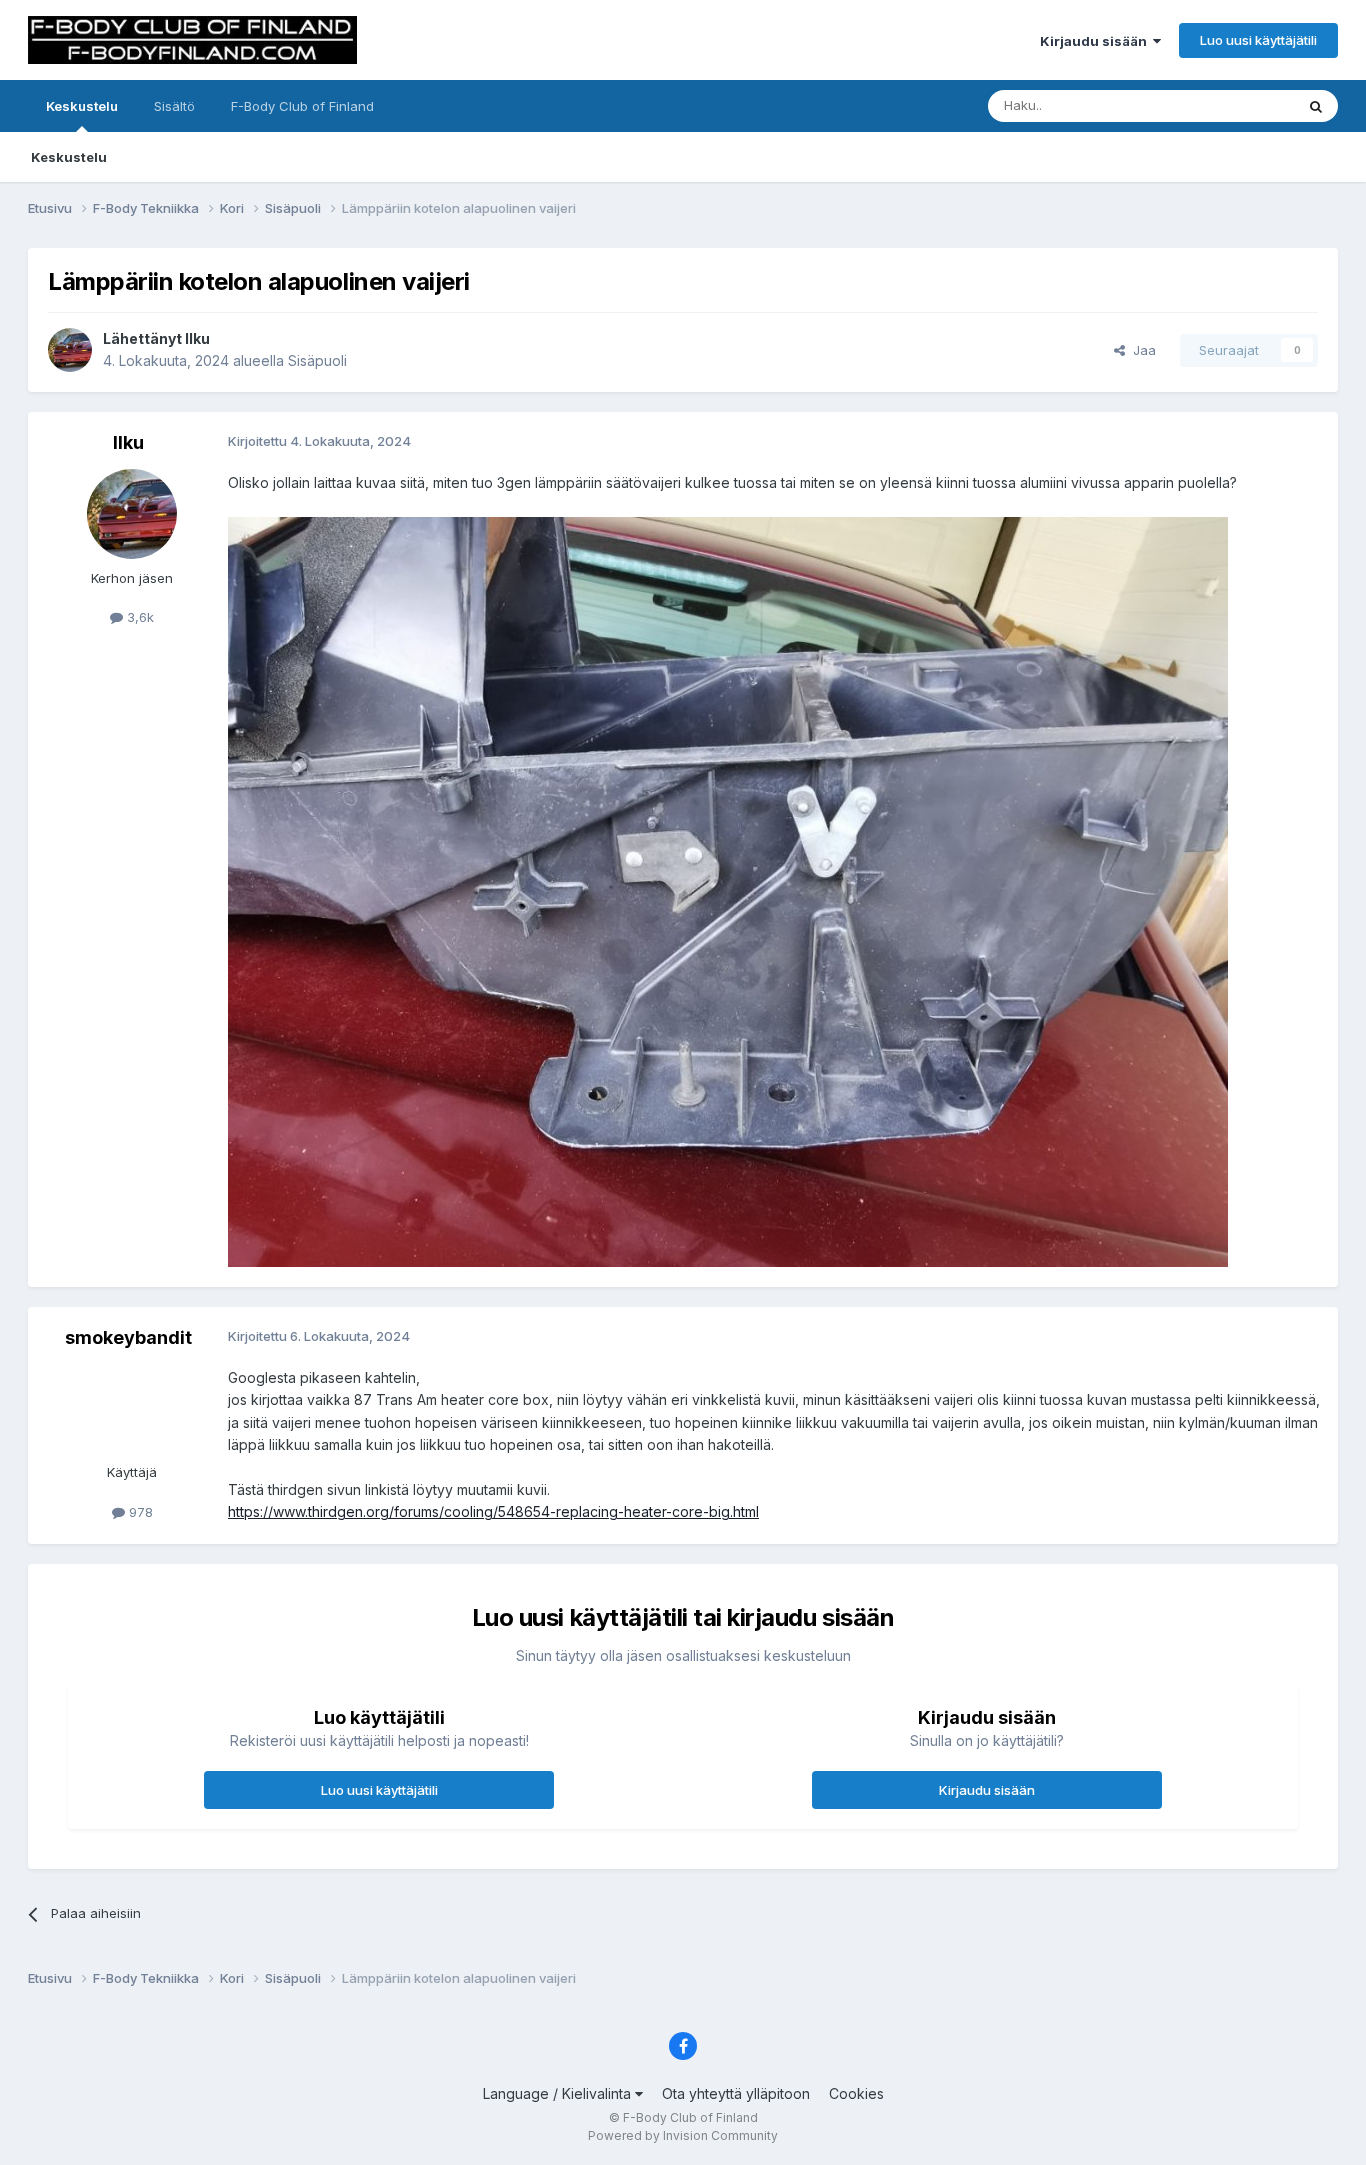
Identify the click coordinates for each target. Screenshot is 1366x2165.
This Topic (1235, 105)
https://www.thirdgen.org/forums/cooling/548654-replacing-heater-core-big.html (493, 1511)
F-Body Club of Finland (302, 106)
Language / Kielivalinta (559, 2093)
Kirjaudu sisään (1096, 41)
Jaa (1140, 350)
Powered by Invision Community (683, 2135)
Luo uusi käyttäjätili (1258, 40)
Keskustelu (82, 106)
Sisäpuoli (317, 360)
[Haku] (1316, 106)
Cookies (856, 2093)
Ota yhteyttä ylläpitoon (736, 2093)
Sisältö (174, 106)
